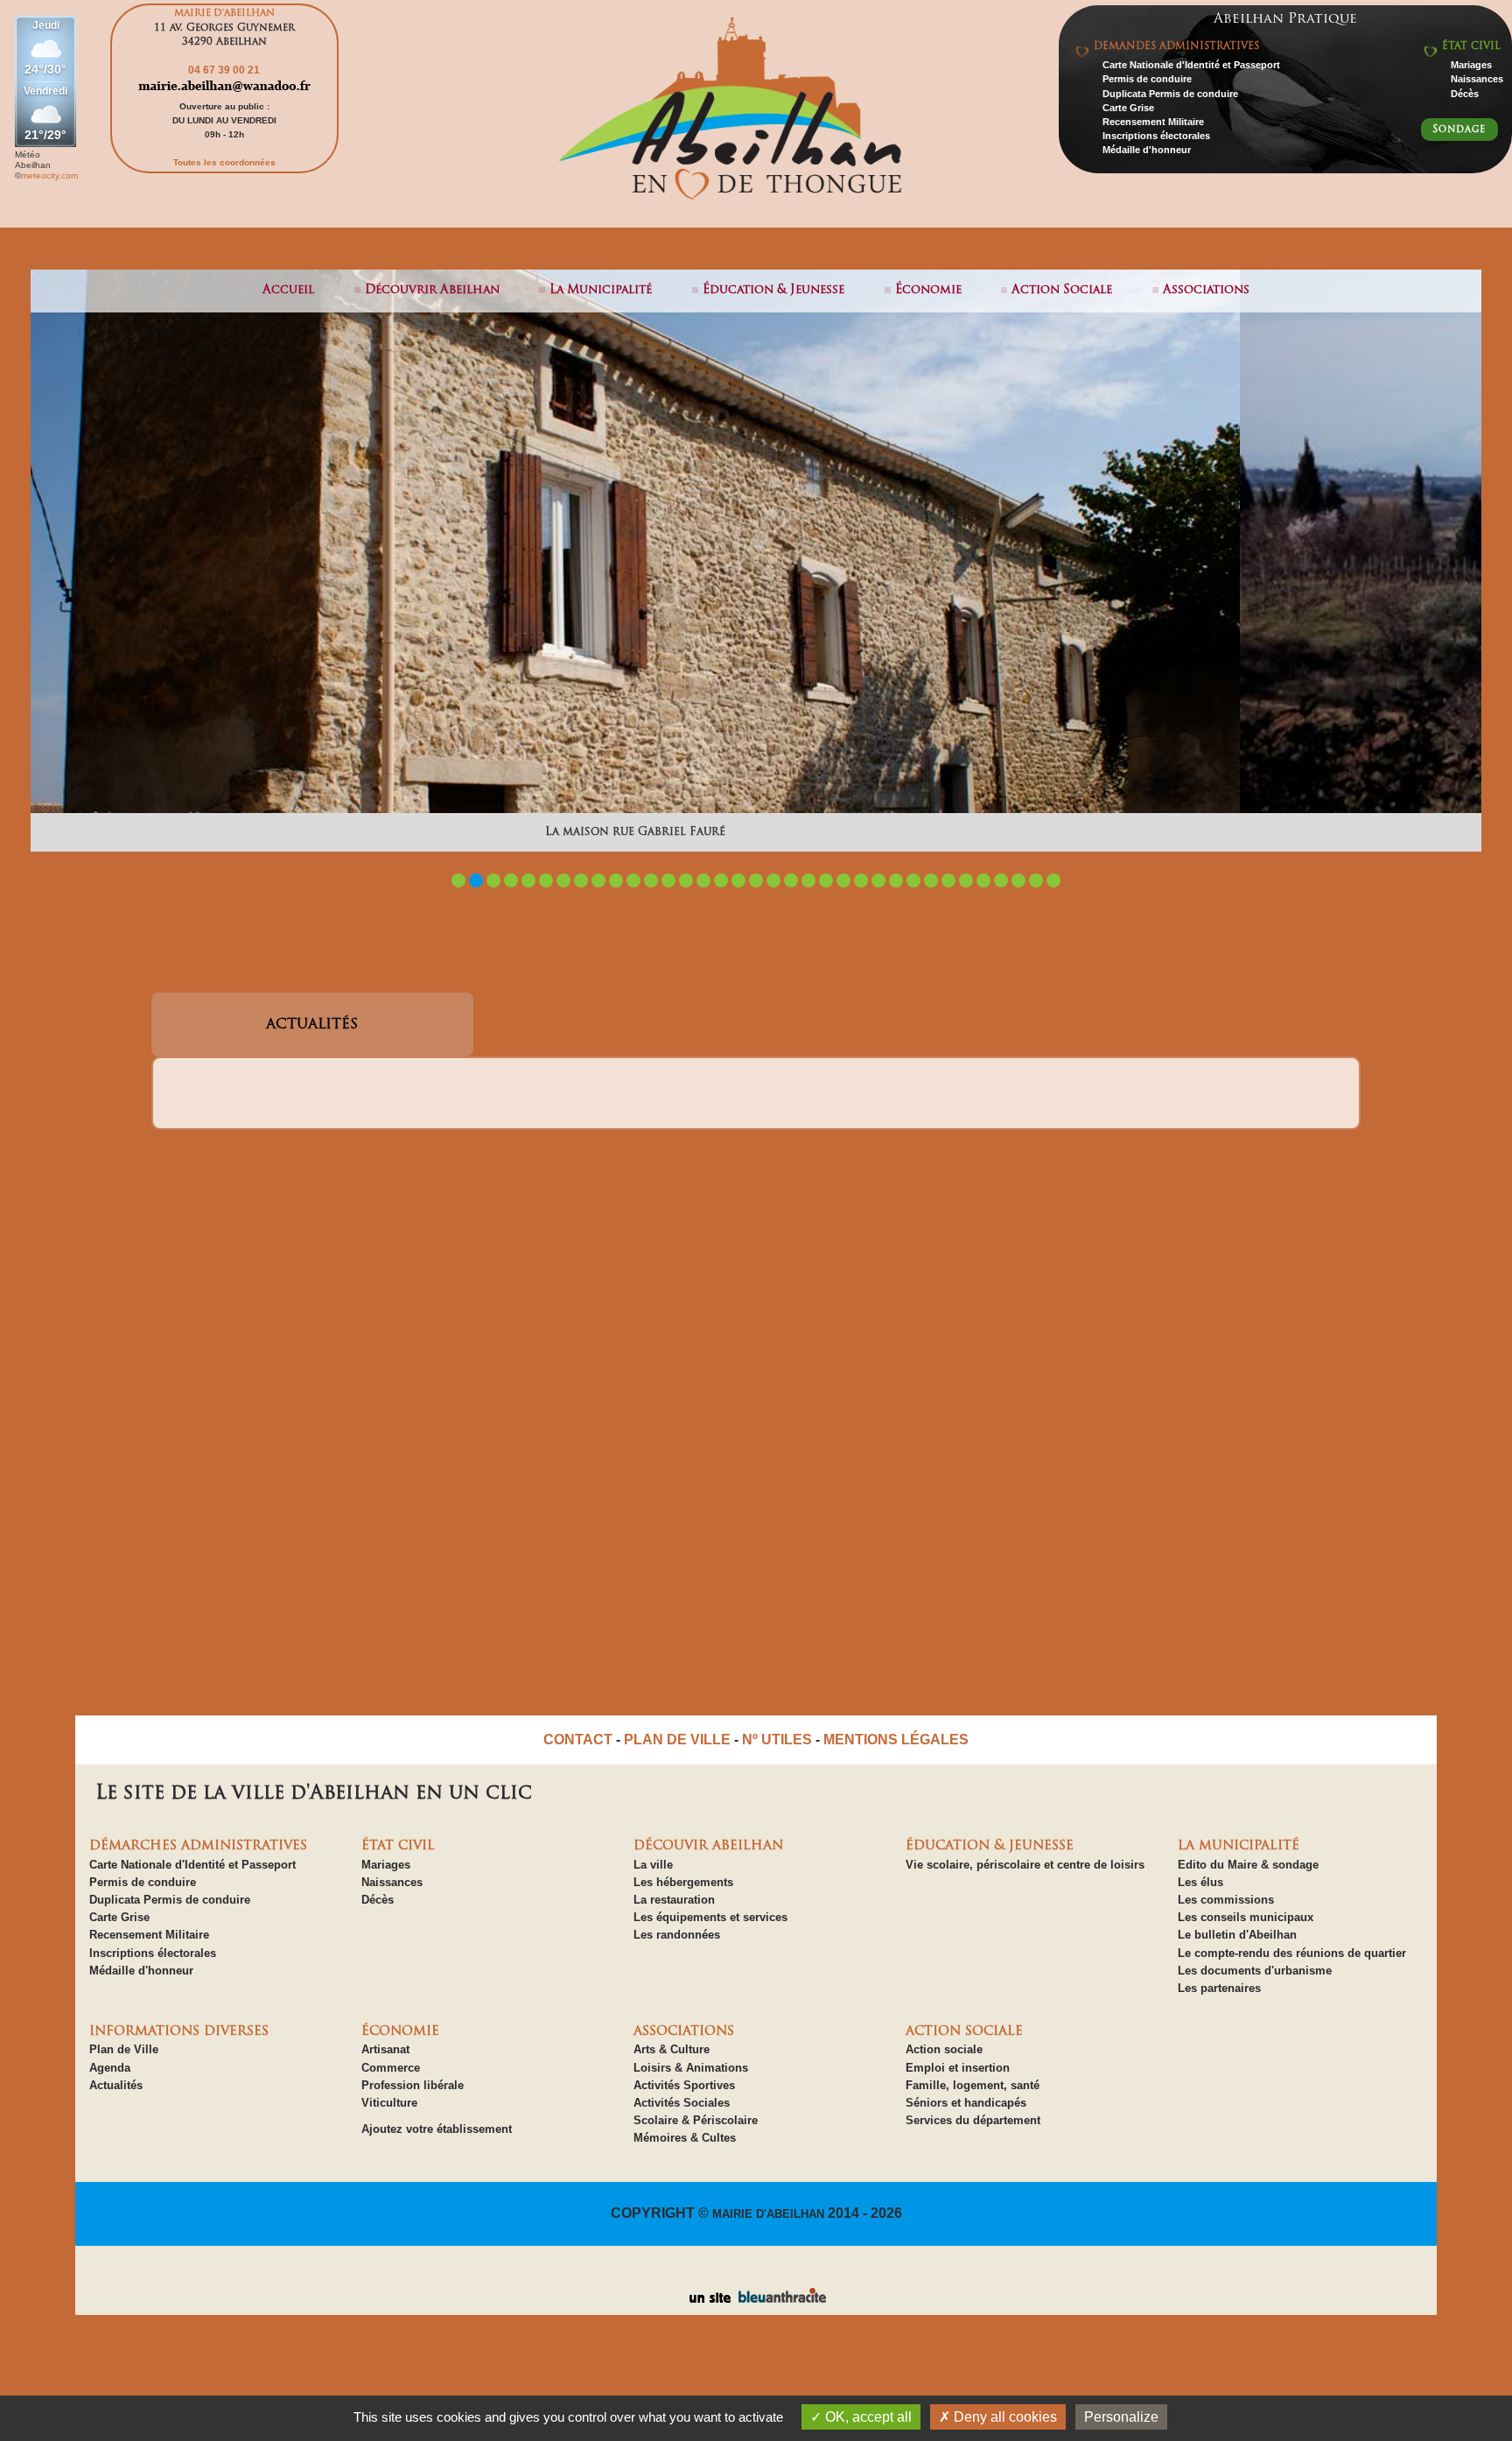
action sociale (1062, 290)
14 (686, 880)
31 (983, 880)
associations (1206, 290)
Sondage (1459, 130)
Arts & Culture (672, 2049)
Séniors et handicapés (966, 2103)
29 (948, 880)
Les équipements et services (710, 1917)
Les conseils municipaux (1246, 1917)
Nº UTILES (777, 1740)
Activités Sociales (682, 2103)
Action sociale (944, 2049)
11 (633, 880)
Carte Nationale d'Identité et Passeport (1191, 65)
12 (651, 880)
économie (928, 290)
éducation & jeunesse (773, 290)
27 (913, 880)
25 (878, 880)
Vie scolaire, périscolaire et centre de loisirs (1025, 1865)
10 (616, 880)
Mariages (1471, 65)
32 (1001, 880)
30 (966, 880)
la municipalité (601, 290)
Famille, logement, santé (973, 2085)
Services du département (973, 2120)
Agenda (110, 2068)
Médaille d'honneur (1147, 150)
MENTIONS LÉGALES (896, 1740)
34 (1036, 880)
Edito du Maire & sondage (1248, 1865)
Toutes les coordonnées (224, 162)
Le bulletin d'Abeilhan (1237, 1935)
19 (773, 880)
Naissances (1477, 79)
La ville (653, 1865)
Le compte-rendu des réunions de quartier (1292, 1953)
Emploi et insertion (958, 2068)
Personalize (1121, 2417)
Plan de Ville (124, 2049)
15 (703, 880)
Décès (1465, 94)
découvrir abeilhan (432, 290)
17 (738, 880)
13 (668, 880)
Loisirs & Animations (691, 2068)
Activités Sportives (684, 2085)
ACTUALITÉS (312, 1025)
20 (791, 880)
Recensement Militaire (1153, 122)
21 (808, 880)
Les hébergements (683, 1882)
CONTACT (578, 1740)
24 (861, 880)
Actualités (116, 2085)
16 (721, 880)
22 (826, 880)
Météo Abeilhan (33, 160)
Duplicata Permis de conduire (1170, 94)
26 (896, 880)
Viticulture (389, 2103)
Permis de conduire (1147, 79)
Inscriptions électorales (1156, 136)
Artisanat (385, 2049)
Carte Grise (1128, 108)
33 (1018, 880)
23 (843, 880)
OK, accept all (867, 2417)
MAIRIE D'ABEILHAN (768, 2214)
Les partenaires (1219, 1988)
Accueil (288, 290)
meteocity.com (49, 175)
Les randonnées (677, 1935)
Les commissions (1226, 1900)
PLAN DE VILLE (677, 1740)
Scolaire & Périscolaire (696, 2120)
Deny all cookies (1004, 2417)
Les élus (1200, 1882)
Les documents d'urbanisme (1255, 1971)
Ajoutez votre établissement (437, 2129)
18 (756, 880)
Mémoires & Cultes (685, 2138)
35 (1053, 880)
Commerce (391, 2068)
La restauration (674, 1900)
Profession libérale (413, 2085)
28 (931, 880)
